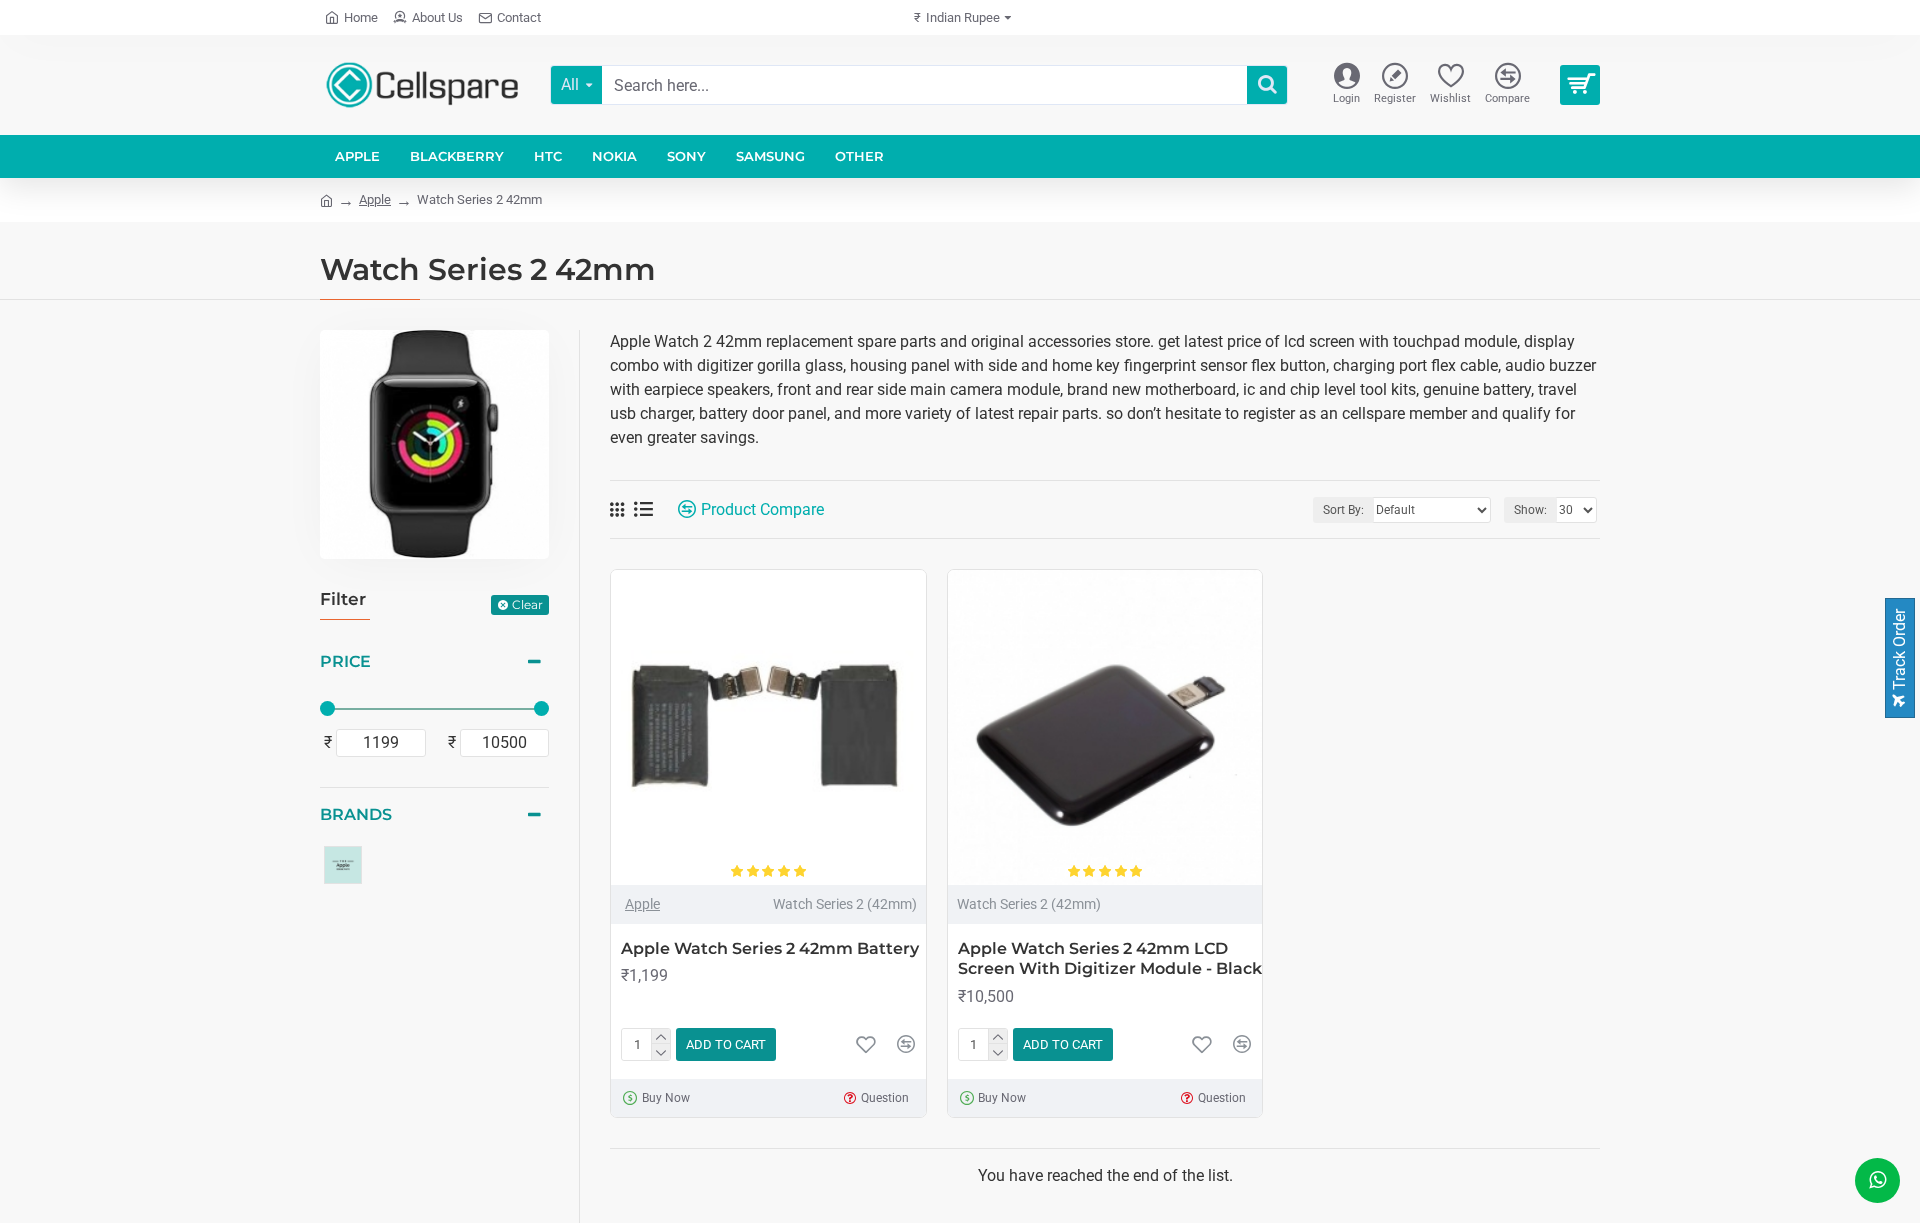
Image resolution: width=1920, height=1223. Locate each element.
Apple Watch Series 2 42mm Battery (770, 948)
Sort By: (1343, 510)
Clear (527, 604)
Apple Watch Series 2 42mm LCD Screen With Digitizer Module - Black (1110, 959)
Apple (375, 199)
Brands (356, 814)
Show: (1530, 510)
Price (345, 661)
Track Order (1899, 651)
